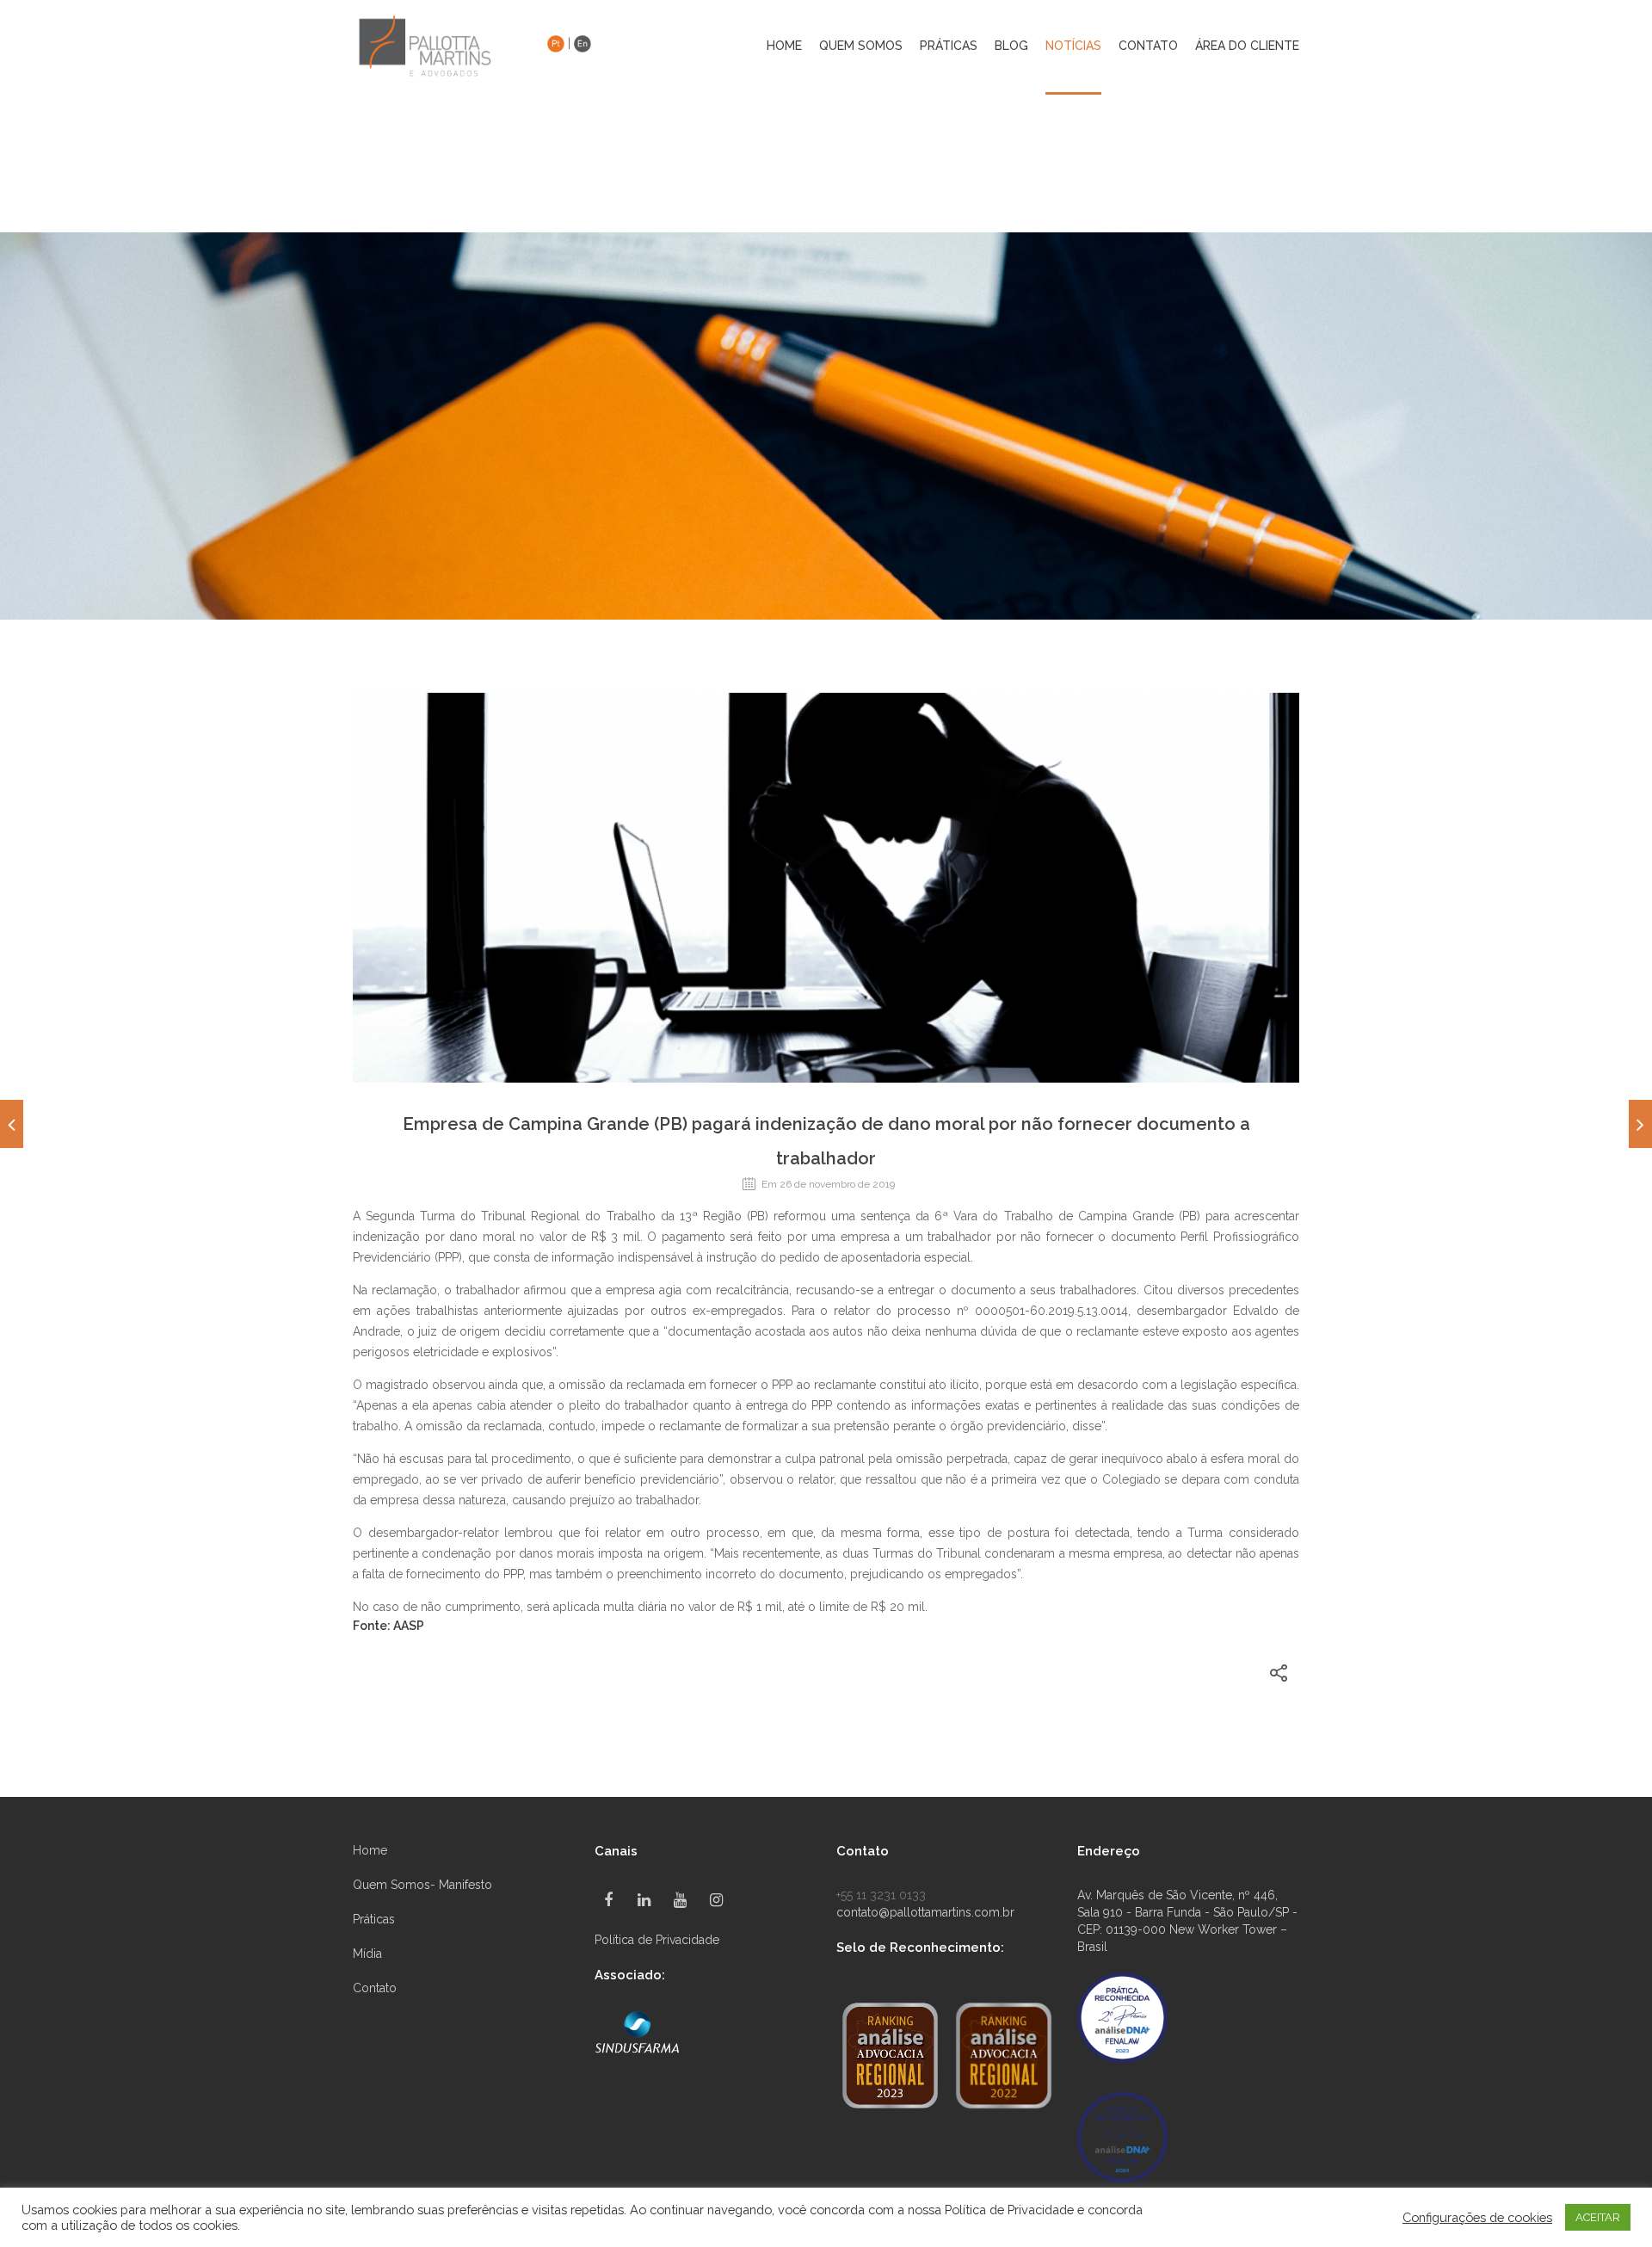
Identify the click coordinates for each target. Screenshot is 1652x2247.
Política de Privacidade (657, 1940)
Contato (375, 1988)
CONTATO (1148, 46)
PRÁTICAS (949, 46)
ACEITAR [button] (1598, 2217)
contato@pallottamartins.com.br (925, 1912)
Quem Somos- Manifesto (422, 1885)
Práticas (374, 1919)
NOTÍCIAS (1073, 46)
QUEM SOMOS (861, 46)
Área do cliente (1247, 46)
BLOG (1011, 46)
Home (784, 46)
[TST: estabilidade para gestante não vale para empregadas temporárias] (1640, 1124)
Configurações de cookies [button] (1477, 2217)
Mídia (367, 1954)
